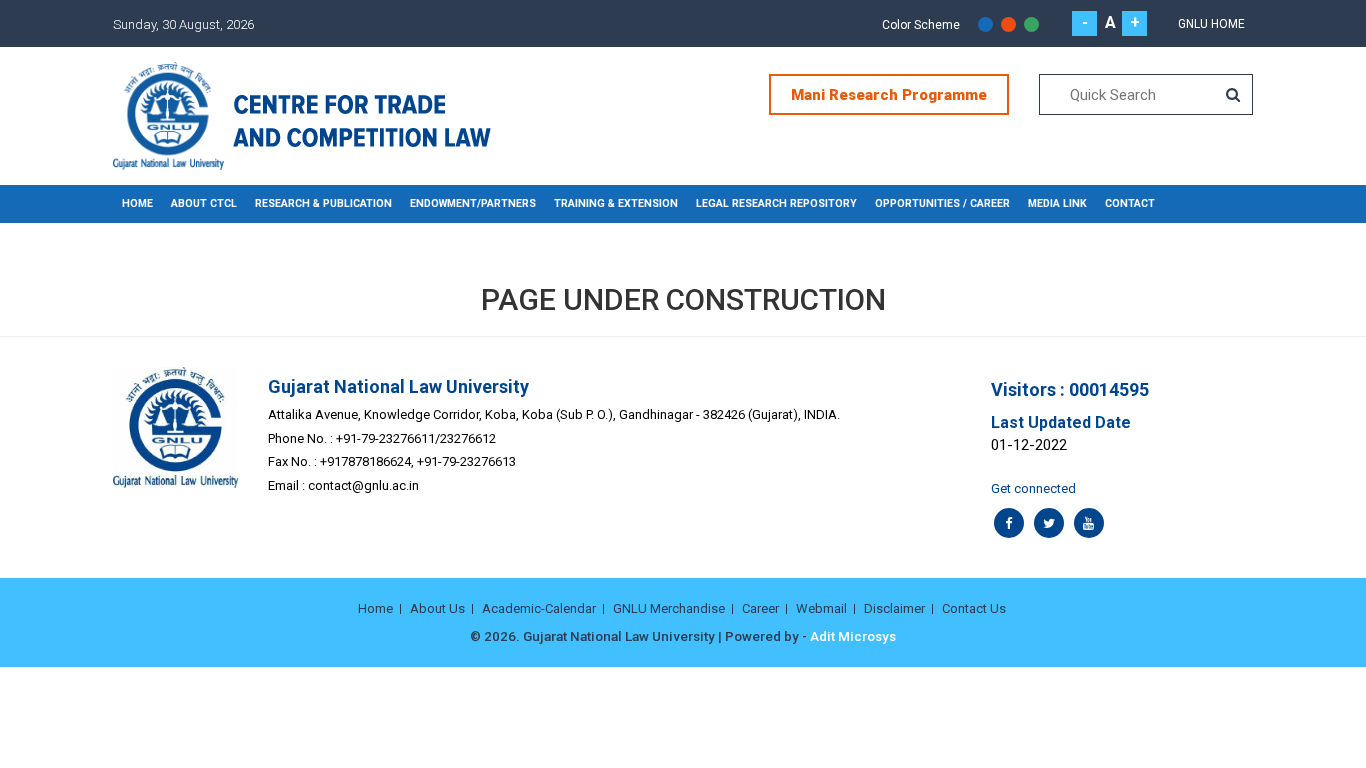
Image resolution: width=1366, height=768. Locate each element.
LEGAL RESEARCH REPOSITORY (776, 203)
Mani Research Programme (889, 95)
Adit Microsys (853, 636)
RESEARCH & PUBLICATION (323, 203)
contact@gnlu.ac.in (363, 485)
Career (760, 608)
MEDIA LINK (1057, 203)
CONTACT (1130, 203)
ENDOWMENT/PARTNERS (473, 203)
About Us (437, 608)
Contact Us (974, 608)
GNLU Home (1211, 24)
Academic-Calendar (539, 608)
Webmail (821, 608)
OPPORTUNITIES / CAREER (942, 203)
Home (137, 203)
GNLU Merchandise (669, 608)
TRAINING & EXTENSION (616, 203)
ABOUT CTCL (204, 203)
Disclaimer (894, 608)
